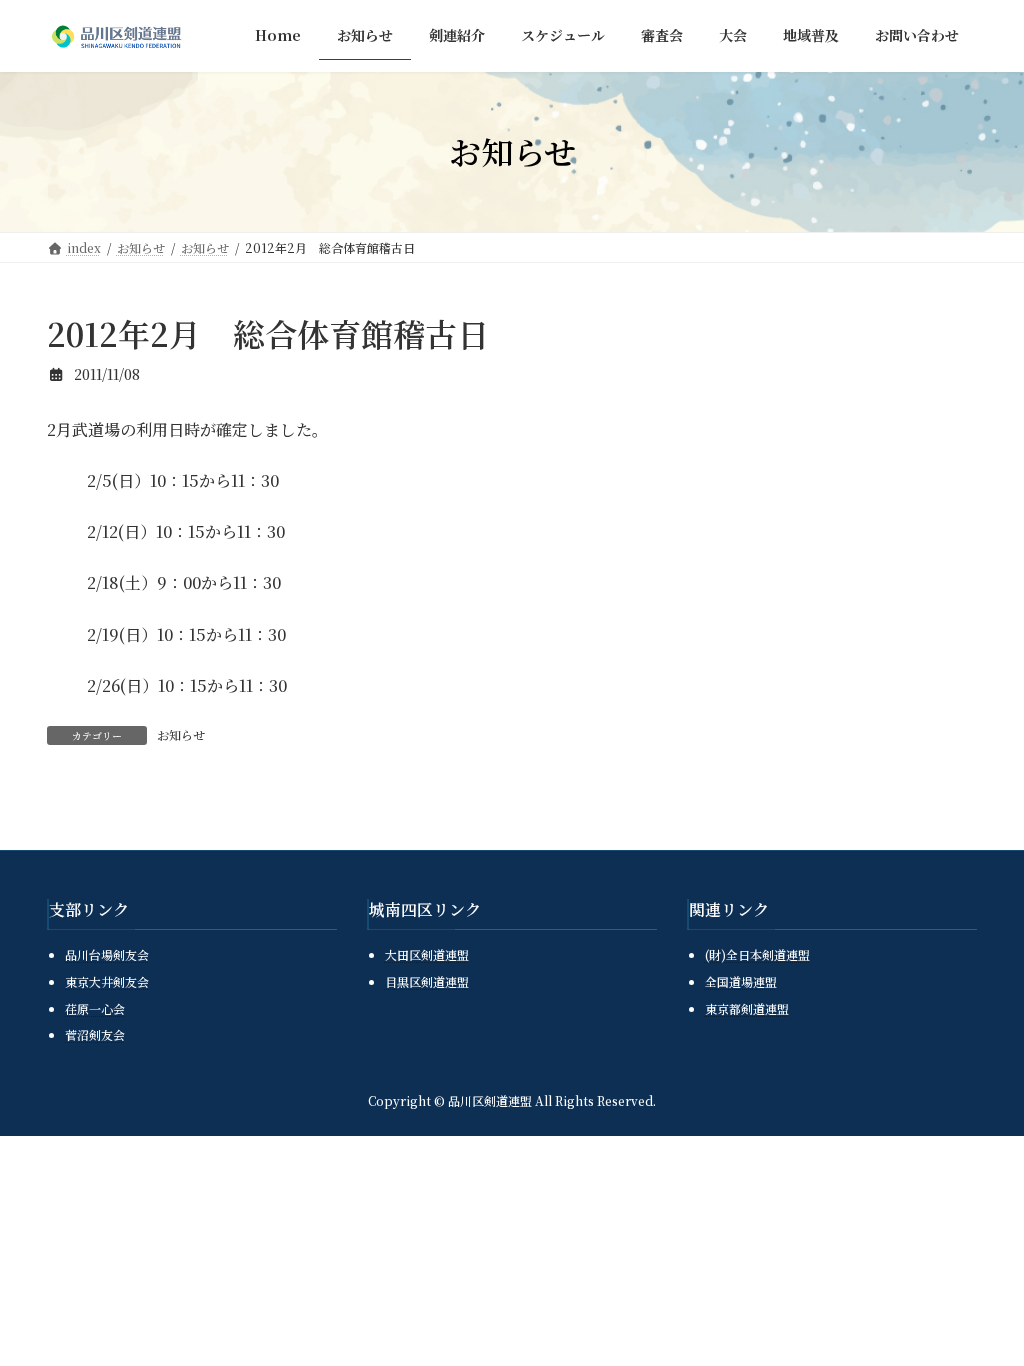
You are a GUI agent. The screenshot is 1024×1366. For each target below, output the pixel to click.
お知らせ (181, 734)
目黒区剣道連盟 (427, 981)
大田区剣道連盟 (427, 955)
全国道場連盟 (741, 981)
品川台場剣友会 (107, 955)
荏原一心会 (95, 1008)
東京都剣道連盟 (747, 1008)
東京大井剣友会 (107, 981)
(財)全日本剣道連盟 (757, 955)
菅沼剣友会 (95, 1034)
